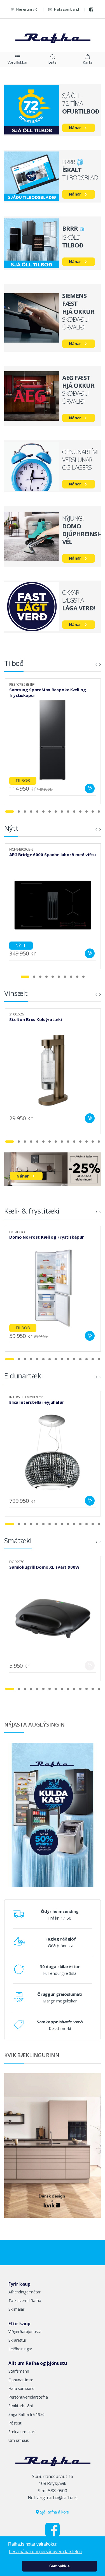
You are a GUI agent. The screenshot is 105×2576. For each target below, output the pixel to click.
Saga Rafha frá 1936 (26, 2414)
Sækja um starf (22, 2432)
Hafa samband (66, 9)
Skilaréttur (17, 2340)
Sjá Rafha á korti (54, 2512)
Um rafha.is (18, 2440)
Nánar (75, 128)
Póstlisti (15, 2423)
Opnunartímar (21, 2380)
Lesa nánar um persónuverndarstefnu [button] (45, 2552)
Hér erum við (27, 9)
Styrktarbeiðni (21, 2406)
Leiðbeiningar (20, 2349)
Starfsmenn (19, 2371)
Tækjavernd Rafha (25, 2301)
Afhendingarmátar (25, 2292)
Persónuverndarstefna (28, 2397)
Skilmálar (16, 2309)
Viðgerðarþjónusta (25, 2331)
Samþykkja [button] (60, 2566)
